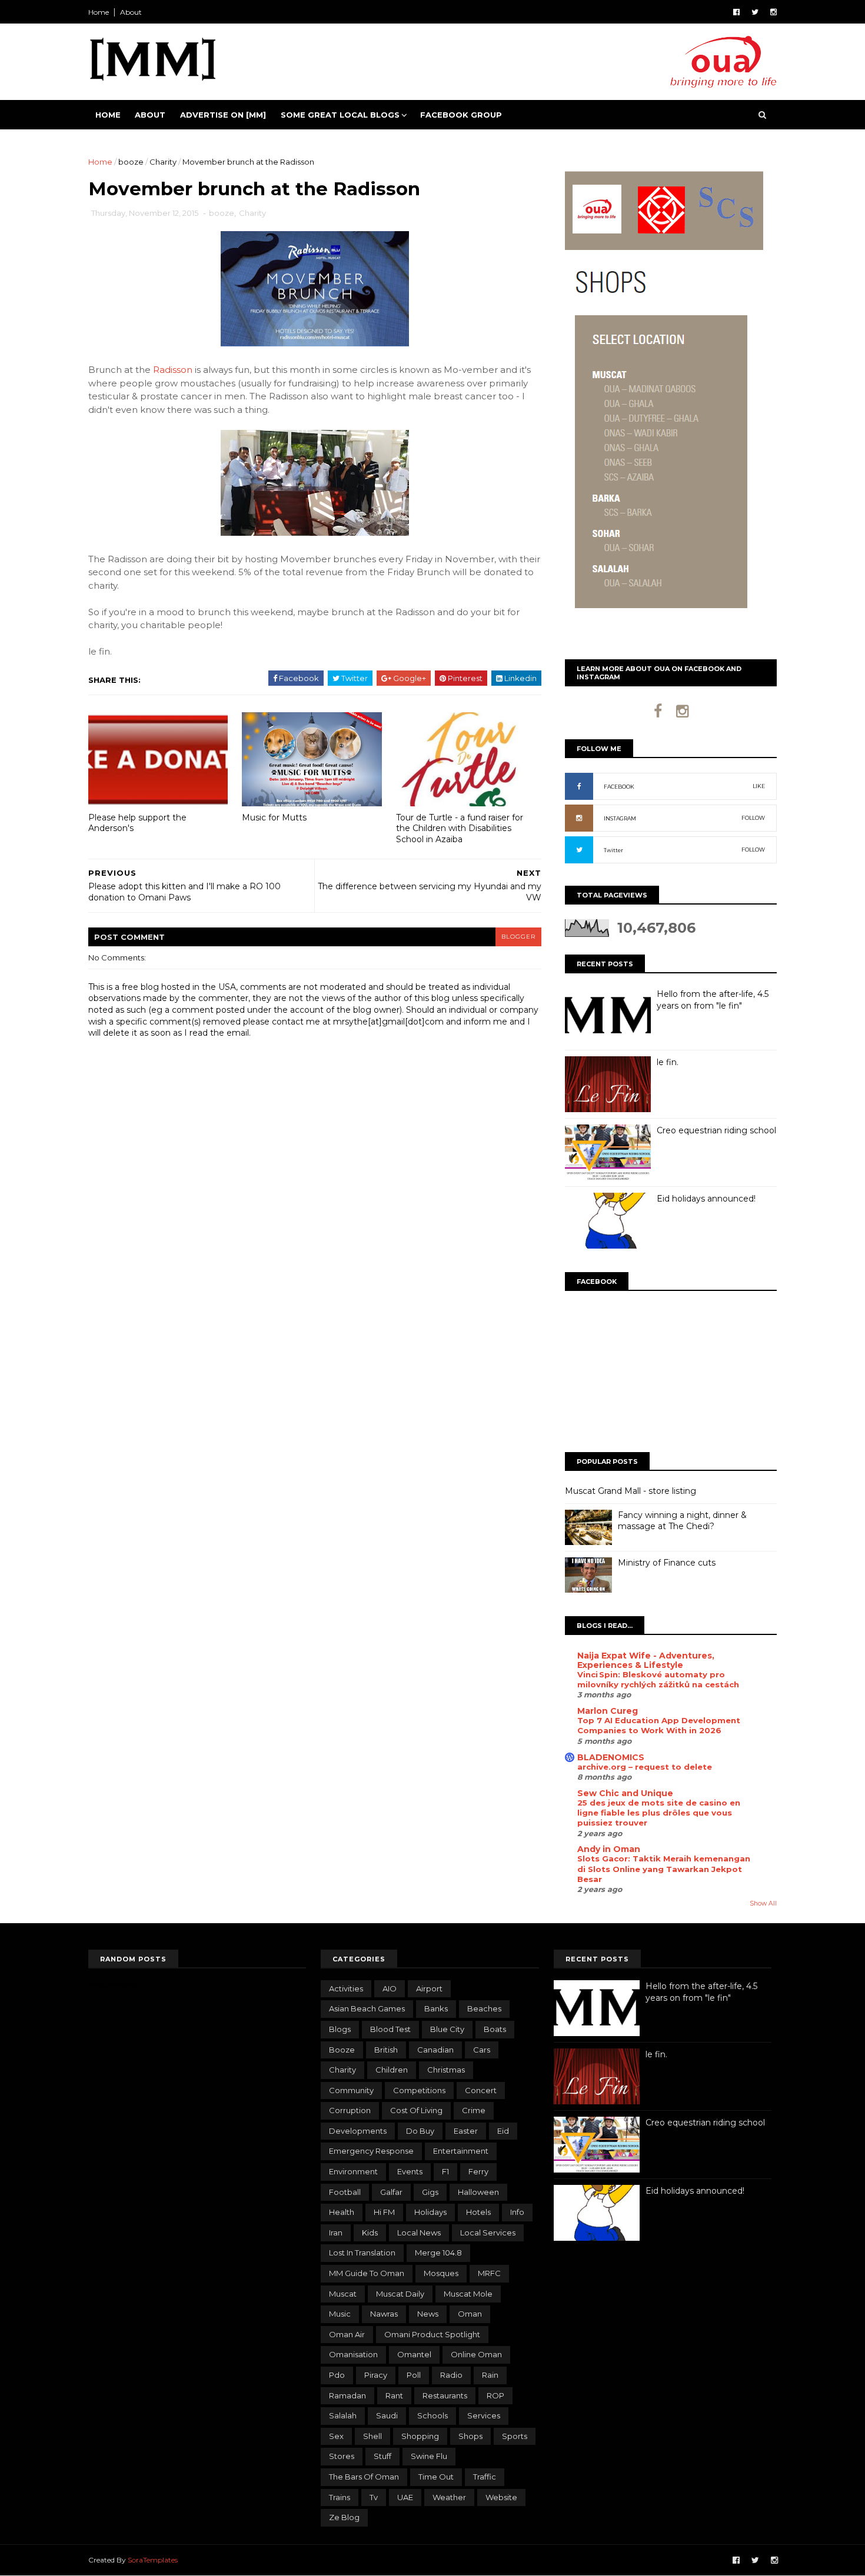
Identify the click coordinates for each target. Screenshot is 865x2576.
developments (358, 2131)
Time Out (436, 2477)
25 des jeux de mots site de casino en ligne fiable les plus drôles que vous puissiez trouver (659, 1813)
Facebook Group (461, 115)
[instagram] (773, 12)
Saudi (387, 2415)
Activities (346, 1988)
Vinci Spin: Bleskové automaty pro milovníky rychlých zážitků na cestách (658, 1679)
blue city (447, 2029)
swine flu (429, 2456)
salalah (343, 2415)
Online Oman (476, 2354)
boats (495, 2029)
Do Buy (420, 2131)
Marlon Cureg (608, 1711)
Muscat (343, 2294)
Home (99, 12)
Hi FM (384, 2212)
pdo (337, 2375)
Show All (763, 1903)
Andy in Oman (609, 1849)
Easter (466, 2131)
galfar (391, 2192)
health (342, 2212)
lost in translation (362, 2253)
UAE (405, 2497)
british (386, 2050)
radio (451, 2375)
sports (515, 2436)
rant (394, 2395)
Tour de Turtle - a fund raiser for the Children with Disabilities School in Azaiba (460, 828)
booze (131, 162)
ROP (495, 2395)
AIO (390, 1988)
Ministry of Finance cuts (667, 1563)
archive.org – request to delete (645, 1767)
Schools (432, 2415)
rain (490, 2375)
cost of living (416, 2110)
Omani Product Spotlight (432, 2334)
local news (419, 2233)
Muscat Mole (468, 2294)
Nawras (384, 2314)
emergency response (371, 2151)
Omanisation (353, 2354)
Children (392, 2070)
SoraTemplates (153, 2560)
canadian (435, 2050)
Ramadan (347, 2395)
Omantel (414, 2354)
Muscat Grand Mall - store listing (631, 1491)
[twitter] (755, 12)
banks (436, 2008)
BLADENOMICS (611, 1757)
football (345, 2192)
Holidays (430, 2212)
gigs (430, 2192)
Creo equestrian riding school (716, 1130)
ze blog (344, 2517)
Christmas (446, 2070)
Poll (414, 2375)
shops (470, 2436)
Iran (336, 2233)
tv (374, 2497)
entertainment (461, 2151)
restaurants (445, 2395)
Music (340, 2314)
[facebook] (736, 12)
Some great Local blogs (340, 115)
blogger (518, 937)
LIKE (759, 786)
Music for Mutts (274, 817)
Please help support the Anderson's (137, 823)
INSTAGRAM (620, 818)
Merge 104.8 (438, 2253)
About (131, 12)
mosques (441, 2273)
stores (342, 2456)
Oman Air (347, 2334)
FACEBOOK (619, 787)
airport (429, 1988)
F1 (445, 2171)
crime (474, 2110)
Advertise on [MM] (223, 115)
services (484, 2415)
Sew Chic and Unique (625, 1793)
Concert (481, 2090)
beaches (484, 2008)
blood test (390, 2029)
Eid (503, 2131)
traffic (485, 2477)
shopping (420, 2436)
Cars (482, 2050)
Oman (470, 2314)
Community (351, 2090)
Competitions (419, 2090)
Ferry (478, 2171)
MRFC (489, 2273)
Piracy (376, 2375)
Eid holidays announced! (706, 1199)
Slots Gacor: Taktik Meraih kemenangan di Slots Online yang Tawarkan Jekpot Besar (664, 1869)
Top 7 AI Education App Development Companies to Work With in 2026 (659, 1725)
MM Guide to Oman (367, 2273)
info (517, 2212)
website (501, 2497)
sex (336, 2436)
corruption (350, 2110)
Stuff (382, 2456)
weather (449, 2497)
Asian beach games (367, 2008)
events (410, 2171)
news (428, 2314)
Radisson (173, 370)
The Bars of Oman (364, 2477)
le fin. (668, 1062)
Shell (372, 2436)
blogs (340, 2029)
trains (340, 2497)
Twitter (613, 850)
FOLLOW (753, 818)
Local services (488, 2233)
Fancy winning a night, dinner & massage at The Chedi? (682, 1521)
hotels (478, 2212)
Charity (163, 162)
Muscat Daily (400, 2294)
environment (353, 2171)
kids (370, 2233)
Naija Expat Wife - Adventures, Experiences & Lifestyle (646, 1660)
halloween (478, 2192)
